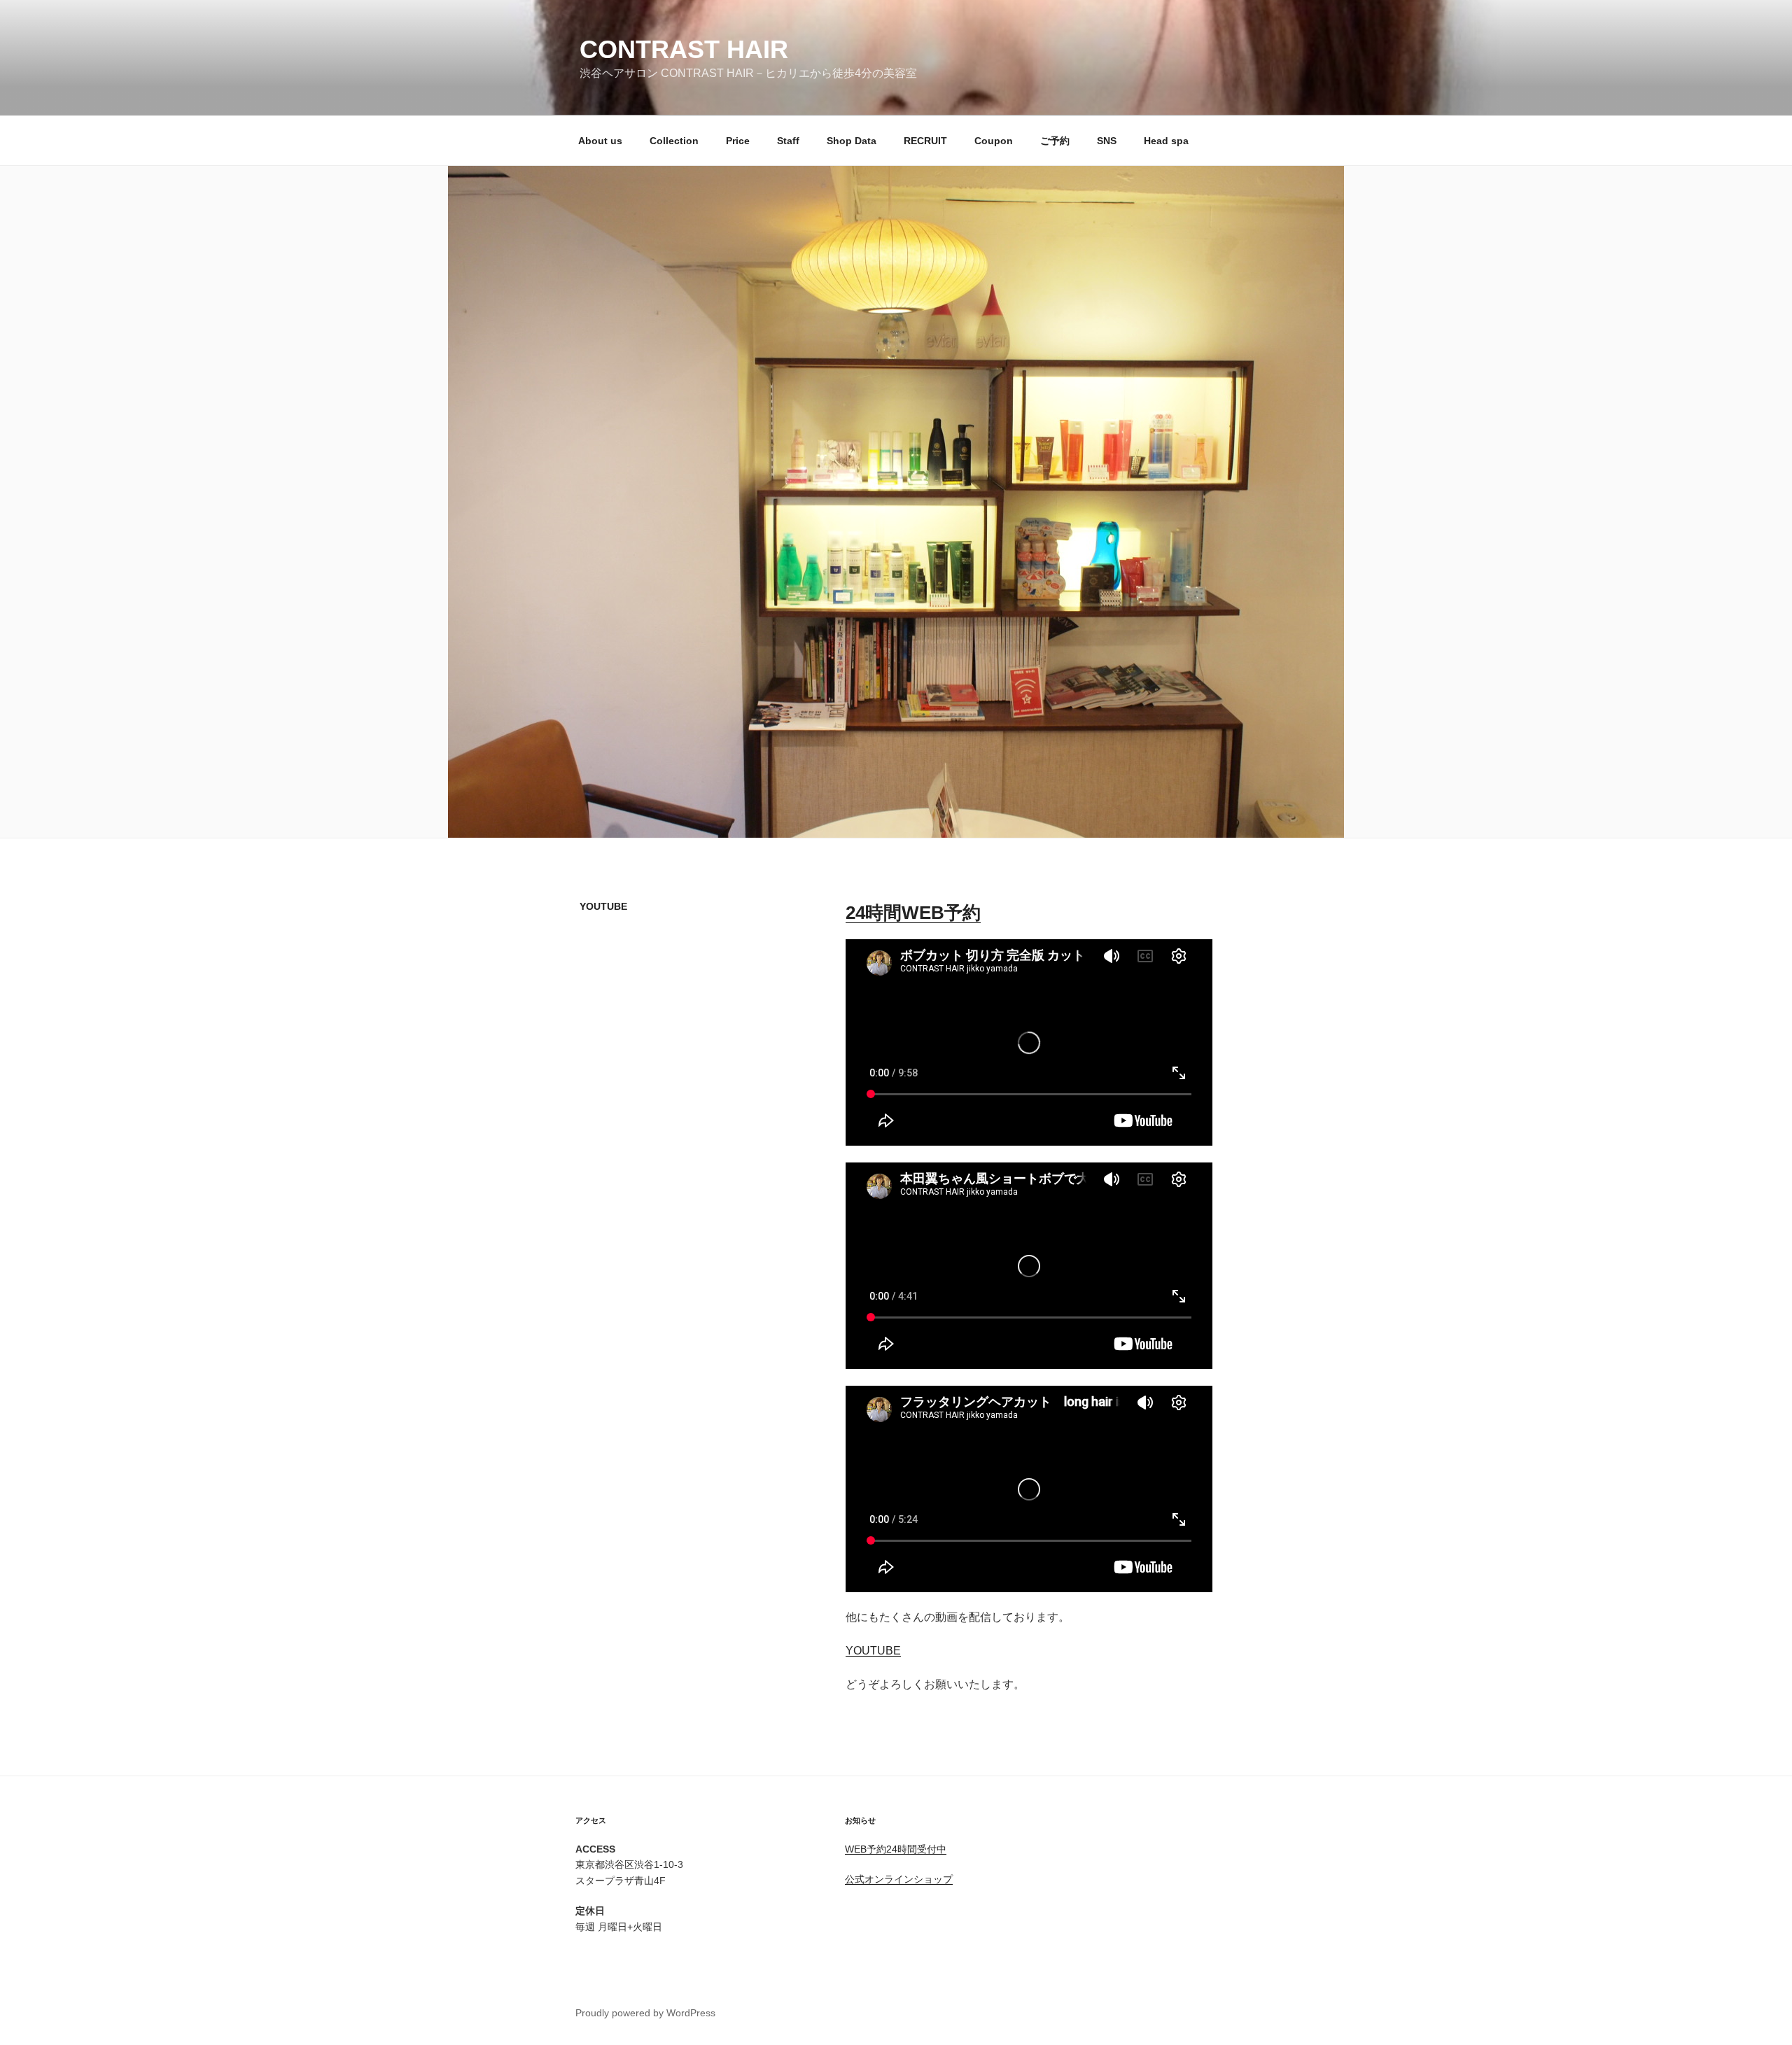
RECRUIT (925, 141)
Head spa (1166, 141)
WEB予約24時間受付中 (896, 1849)
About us (600, 141)
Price (738, 141)
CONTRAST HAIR (684, 49)
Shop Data (852, 141)
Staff (788, 141)
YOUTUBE (873, 1651)
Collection (674, 141)
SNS (1107, 141)
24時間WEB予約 (913, 913)
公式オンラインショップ (899, 1879)
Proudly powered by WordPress (645, 2013)
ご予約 (1055, 141)
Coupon (994, 141)
